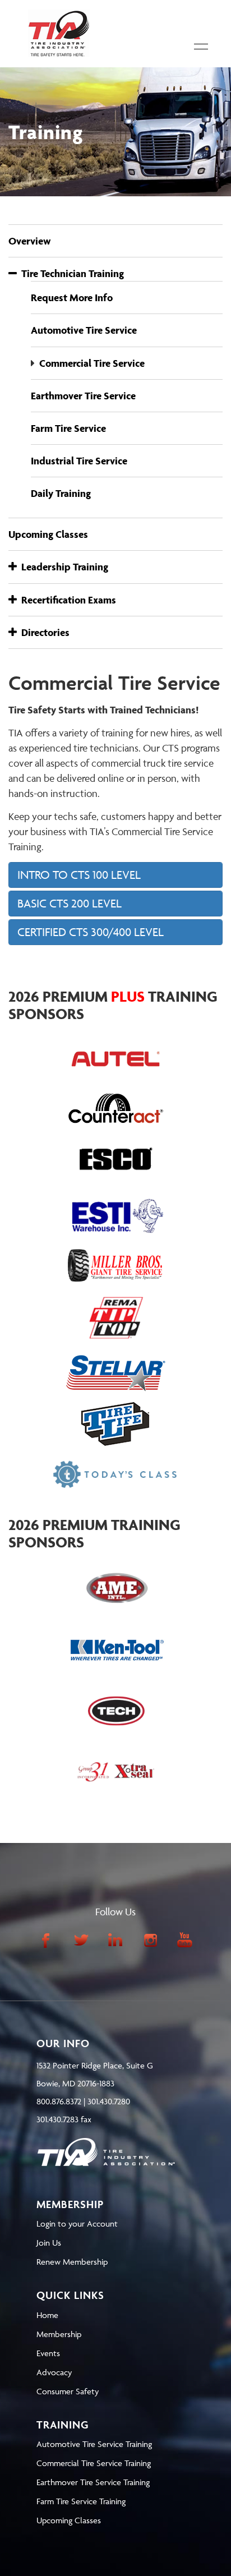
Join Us (49, 2243)
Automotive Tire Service (84, 330)
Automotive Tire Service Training (94, 2444)
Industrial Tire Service (79, 461)
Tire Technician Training (70, 273)
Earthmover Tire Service (83, 396)
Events (48, 2353)
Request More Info (72, 298)
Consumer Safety (68, 2391)
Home (47, 2315)
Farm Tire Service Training (81, 2501)
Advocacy (54, 2372)
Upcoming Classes (48, 534)
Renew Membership (72, 2262)
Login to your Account (77, 2224)
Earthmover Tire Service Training (93, 2482)
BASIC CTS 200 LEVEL (70, 903)
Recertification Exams (66, 600)
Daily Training (61, 493)
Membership (59, 2334)
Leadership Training (63, 567)
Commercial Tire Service (92, 363)
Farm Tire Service (68, 428)
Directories (43, 632)
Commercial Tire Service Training (94, 2463)
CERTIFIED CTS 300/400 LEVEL (91, 932)
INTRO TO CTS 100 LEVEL (79, 875)
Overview (30, 241)
